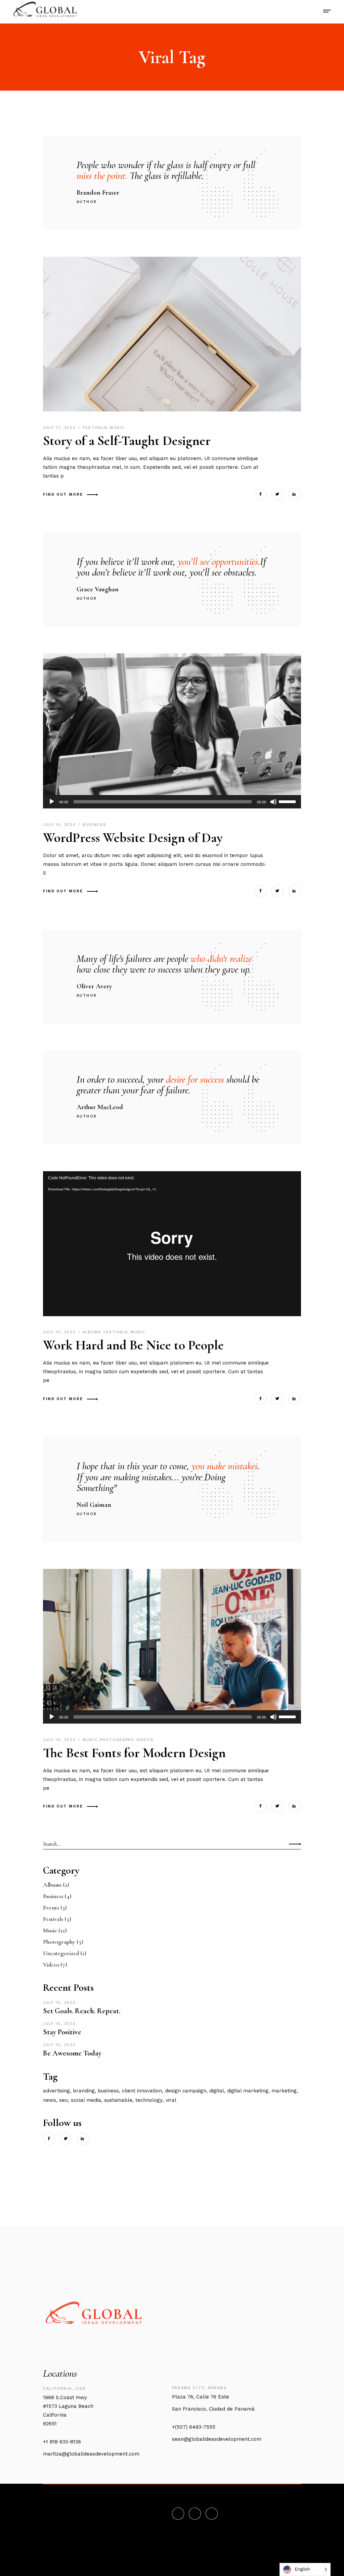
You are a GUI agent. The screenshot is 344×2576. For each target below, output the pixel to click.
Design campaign (186, 2091)
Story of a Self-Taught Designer (127, 441)
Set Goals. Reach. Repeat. (82, 2011)
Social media (86, 2100)
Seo (63, 2100)
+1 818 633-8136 (62, 2442)
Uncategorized (61, 1953)
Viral (171, 2100)
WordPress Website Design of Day (133, 838)
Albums (92, 1332)
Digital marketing (248, 2091)
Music (117, 428)
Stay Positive (62, 2032)
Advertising (56, 2091)
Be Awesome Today (72, 2053)
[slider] (288, 801)
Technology (149, 2100)
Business (94, 825)
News (50, 2100)
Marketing (284, 2091)
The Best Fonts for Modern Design (134, 1753)
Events (51, 1908)
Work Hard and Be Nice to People (133, 1345)
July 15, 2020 (60, 1332)
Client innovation (142, 2091)
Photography (117, 1740)
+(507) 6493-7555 (194, 2427)
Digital (217, 2091)
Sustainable (118, 2100)
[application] (172, 802)
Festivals (95, 428)
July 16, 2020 (60, 825)
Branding (84, 2091)
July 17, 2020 (60, 428)
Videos (145, 1740)
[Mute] (273, 802)
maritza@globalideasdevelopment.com (91, 2454)
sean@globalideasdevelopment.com (217, 2439)
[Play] (52, 802)
